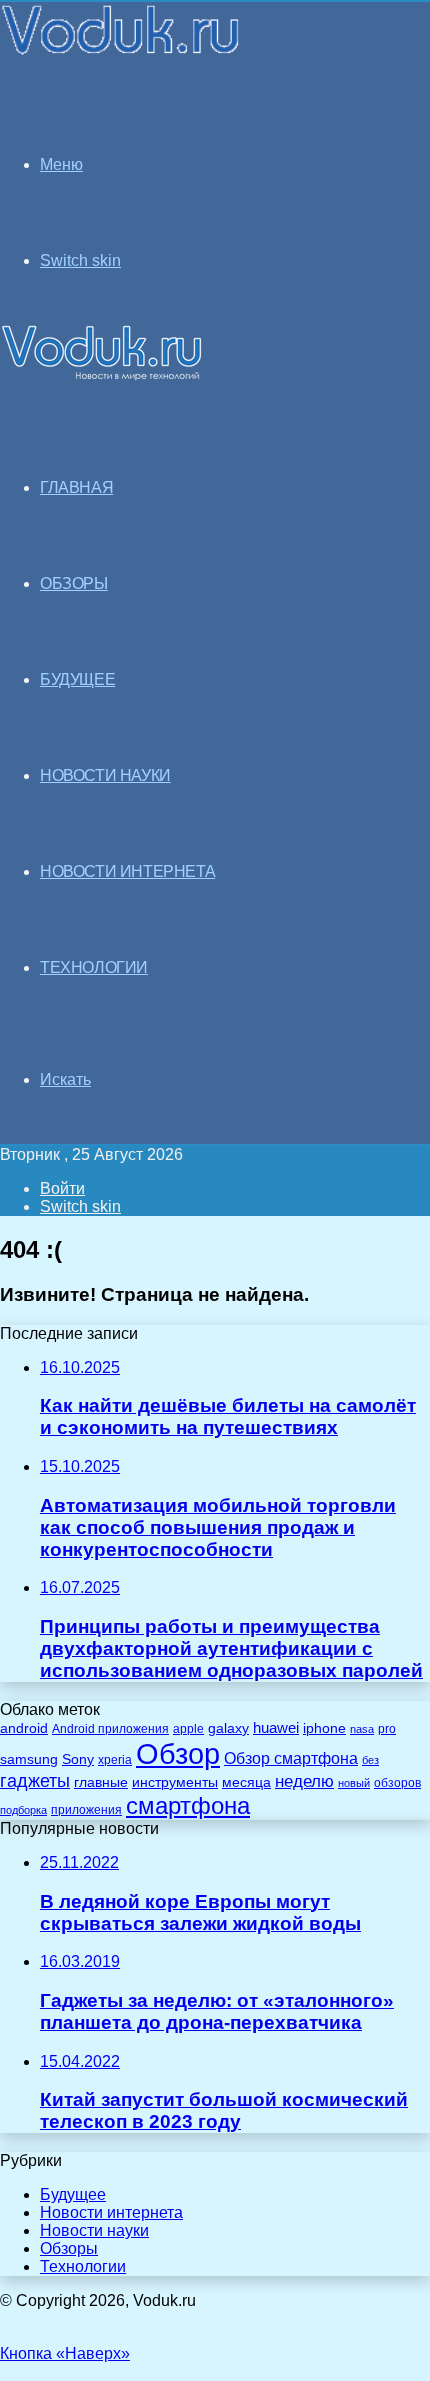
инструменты (175, 1782)
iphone (324, 1728)
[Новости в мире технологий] (121, 52)
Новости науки (94, 2230)
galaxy (228, 1728)
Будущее (73, 2194)
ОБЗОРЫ (74, 583)
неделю (304, 1781)
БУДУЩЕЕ (77, 679)
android (24, 1728)
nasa (362, 1729)
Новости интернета (127, 871)
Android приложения (110, 1728)
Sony (78, 1759)
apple (188, 1728)
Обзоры (69, 2248)
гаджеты (35, 1781)
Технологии (83, 2266)
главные (101, 1782)
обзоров (397, 1782)
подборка (23, 1810)
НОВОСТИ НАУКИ (105, 775)
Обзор (178, 1753)
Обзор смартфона (291, 1758)
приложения (86, 1809)
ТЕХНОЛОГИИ (94, 967)
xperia (115, 1760)
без (370, 1760)
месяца (246, 1782)
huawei (276, 1728)
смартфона (188, 1805)
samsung (29, 1759)
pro (387, 1729)
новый (354, 1783)
